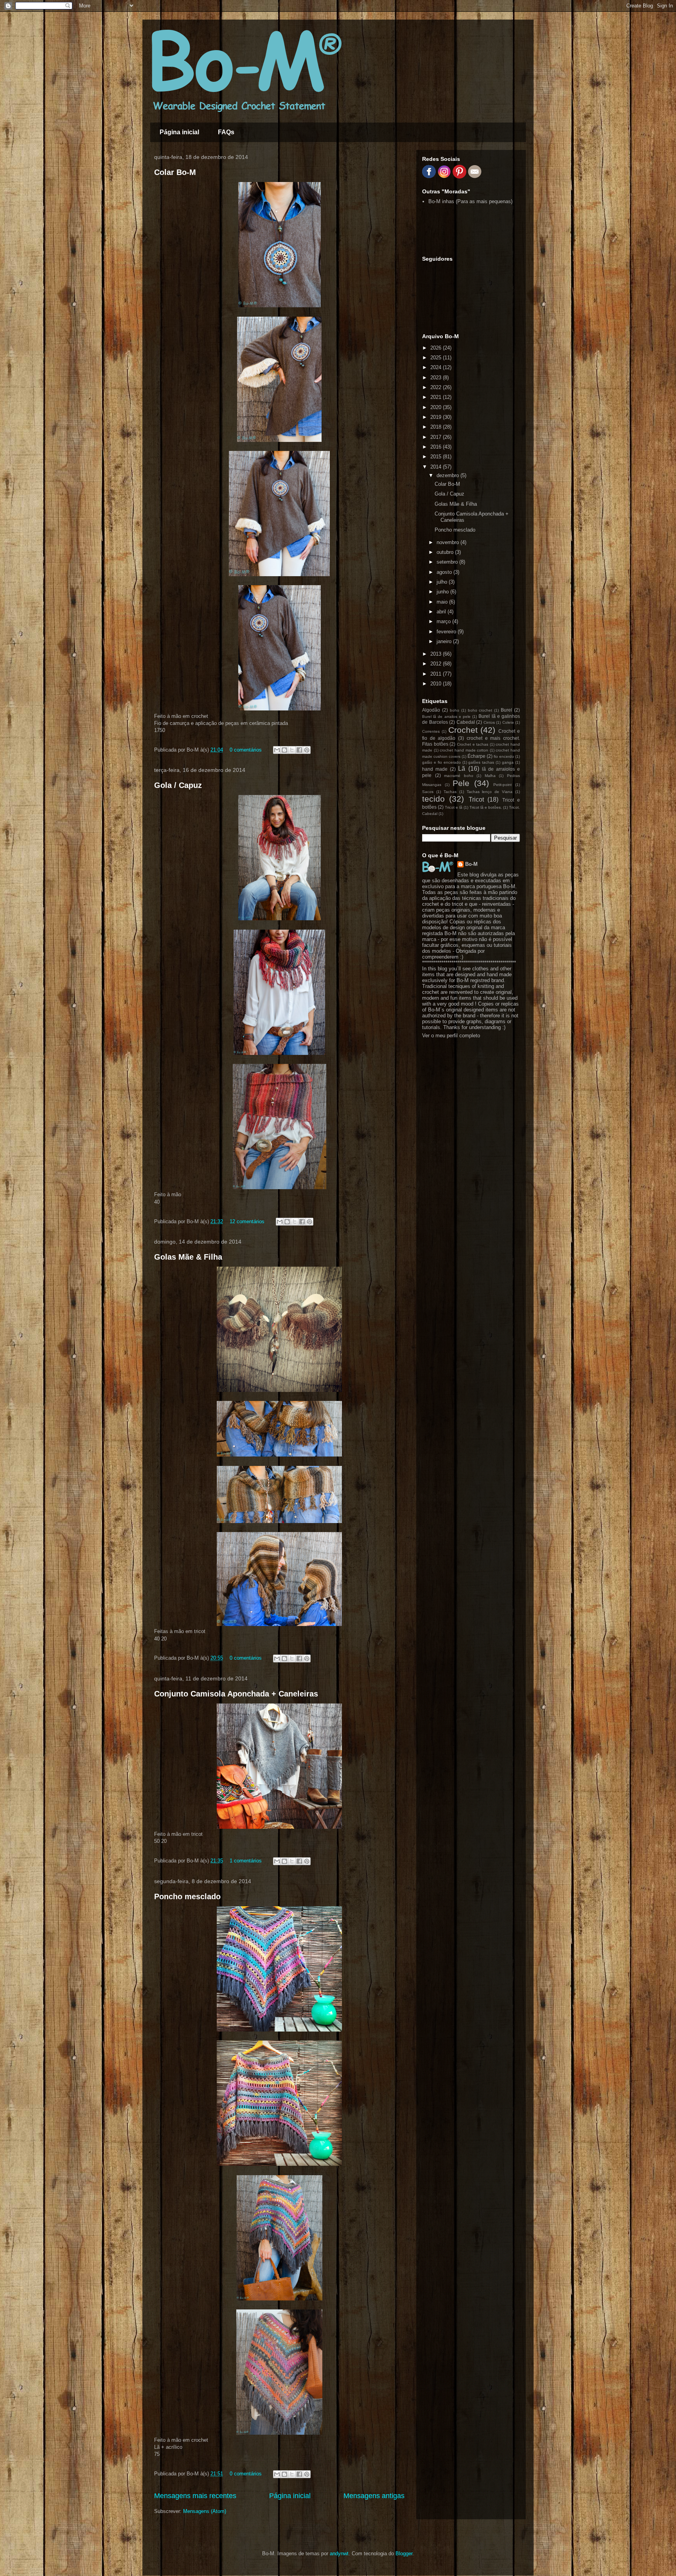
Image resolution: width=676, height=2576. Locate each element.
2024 (437, 367)
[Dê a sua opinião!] (284, 750)
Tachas (450, 792)
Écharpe (476, 756)
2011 (437, 674)
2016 (437, 447)
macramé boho (459, 776)
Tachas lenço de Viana (490, 792)
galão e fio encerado (441, 762)
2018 (437, 427)
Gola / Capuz (178, 785)
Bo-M (471, 864)
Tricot (476, 799)
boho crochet (480, 710)
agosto (445, 572)
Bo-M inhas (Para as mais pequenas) (470, 201)
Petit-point (503, 785)
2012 (437, 664)
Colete (508, 722)
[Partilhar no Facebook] (299, 750)
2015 (437, 457)
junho (443, 592)
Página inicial (179, 132)
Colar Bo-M (175, 172)
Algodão (431, 710)
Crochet (463, 730)
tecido (433, 799)
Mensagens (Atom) (205, 2511)
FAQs (226, 132)
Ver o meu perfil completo (451, 1036)
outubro (446, 552)
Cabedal (466, 722)
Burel (506, 710)
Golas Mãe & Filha (188, 1257)
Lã (462, 769)
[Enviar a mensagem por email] (277, 750)
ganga (508, 762)
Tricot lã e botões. (486, 807)
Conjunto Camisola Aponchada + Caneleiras (236, 1694)
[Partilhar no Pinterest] (307, 750)
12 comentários (247, 1221)
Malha (490, 776)
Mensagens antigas (374, 2496)
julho (443, 582)
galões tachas (481, 762)
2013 (437, 654)
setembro (448, 562)
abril (442, 612)
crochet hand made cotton (464, 750)
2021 (437, 397)
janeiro (445, 641)
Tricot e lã (454, 807)
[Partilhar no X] (292, 750)
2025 (437, 358)
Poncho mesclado (187, 1896)
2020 (437, 407)
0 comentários (246, 750)
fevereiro (447, 632)
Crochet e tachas (473, 744)
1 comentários (246, 1861)
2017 (437, 437)
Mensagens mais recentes (195, 2496)
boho (455, 710)
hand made (435, 769)
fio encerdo (504, 756)
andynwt (339, 2553)
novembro (449, 542)
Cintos (489, 722)
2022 (437, 387)
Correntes (431, 731)
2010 (437, 684)
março (444, 621)
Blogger (404, 2553)
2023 (437, 378)
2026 (437, 348)
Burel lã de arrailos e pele (446, 717)
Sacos (428, 792)
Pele (461, 783)
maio (443, 602)
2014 (437, 467)
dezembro (449, 475)
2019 (437, 417)
